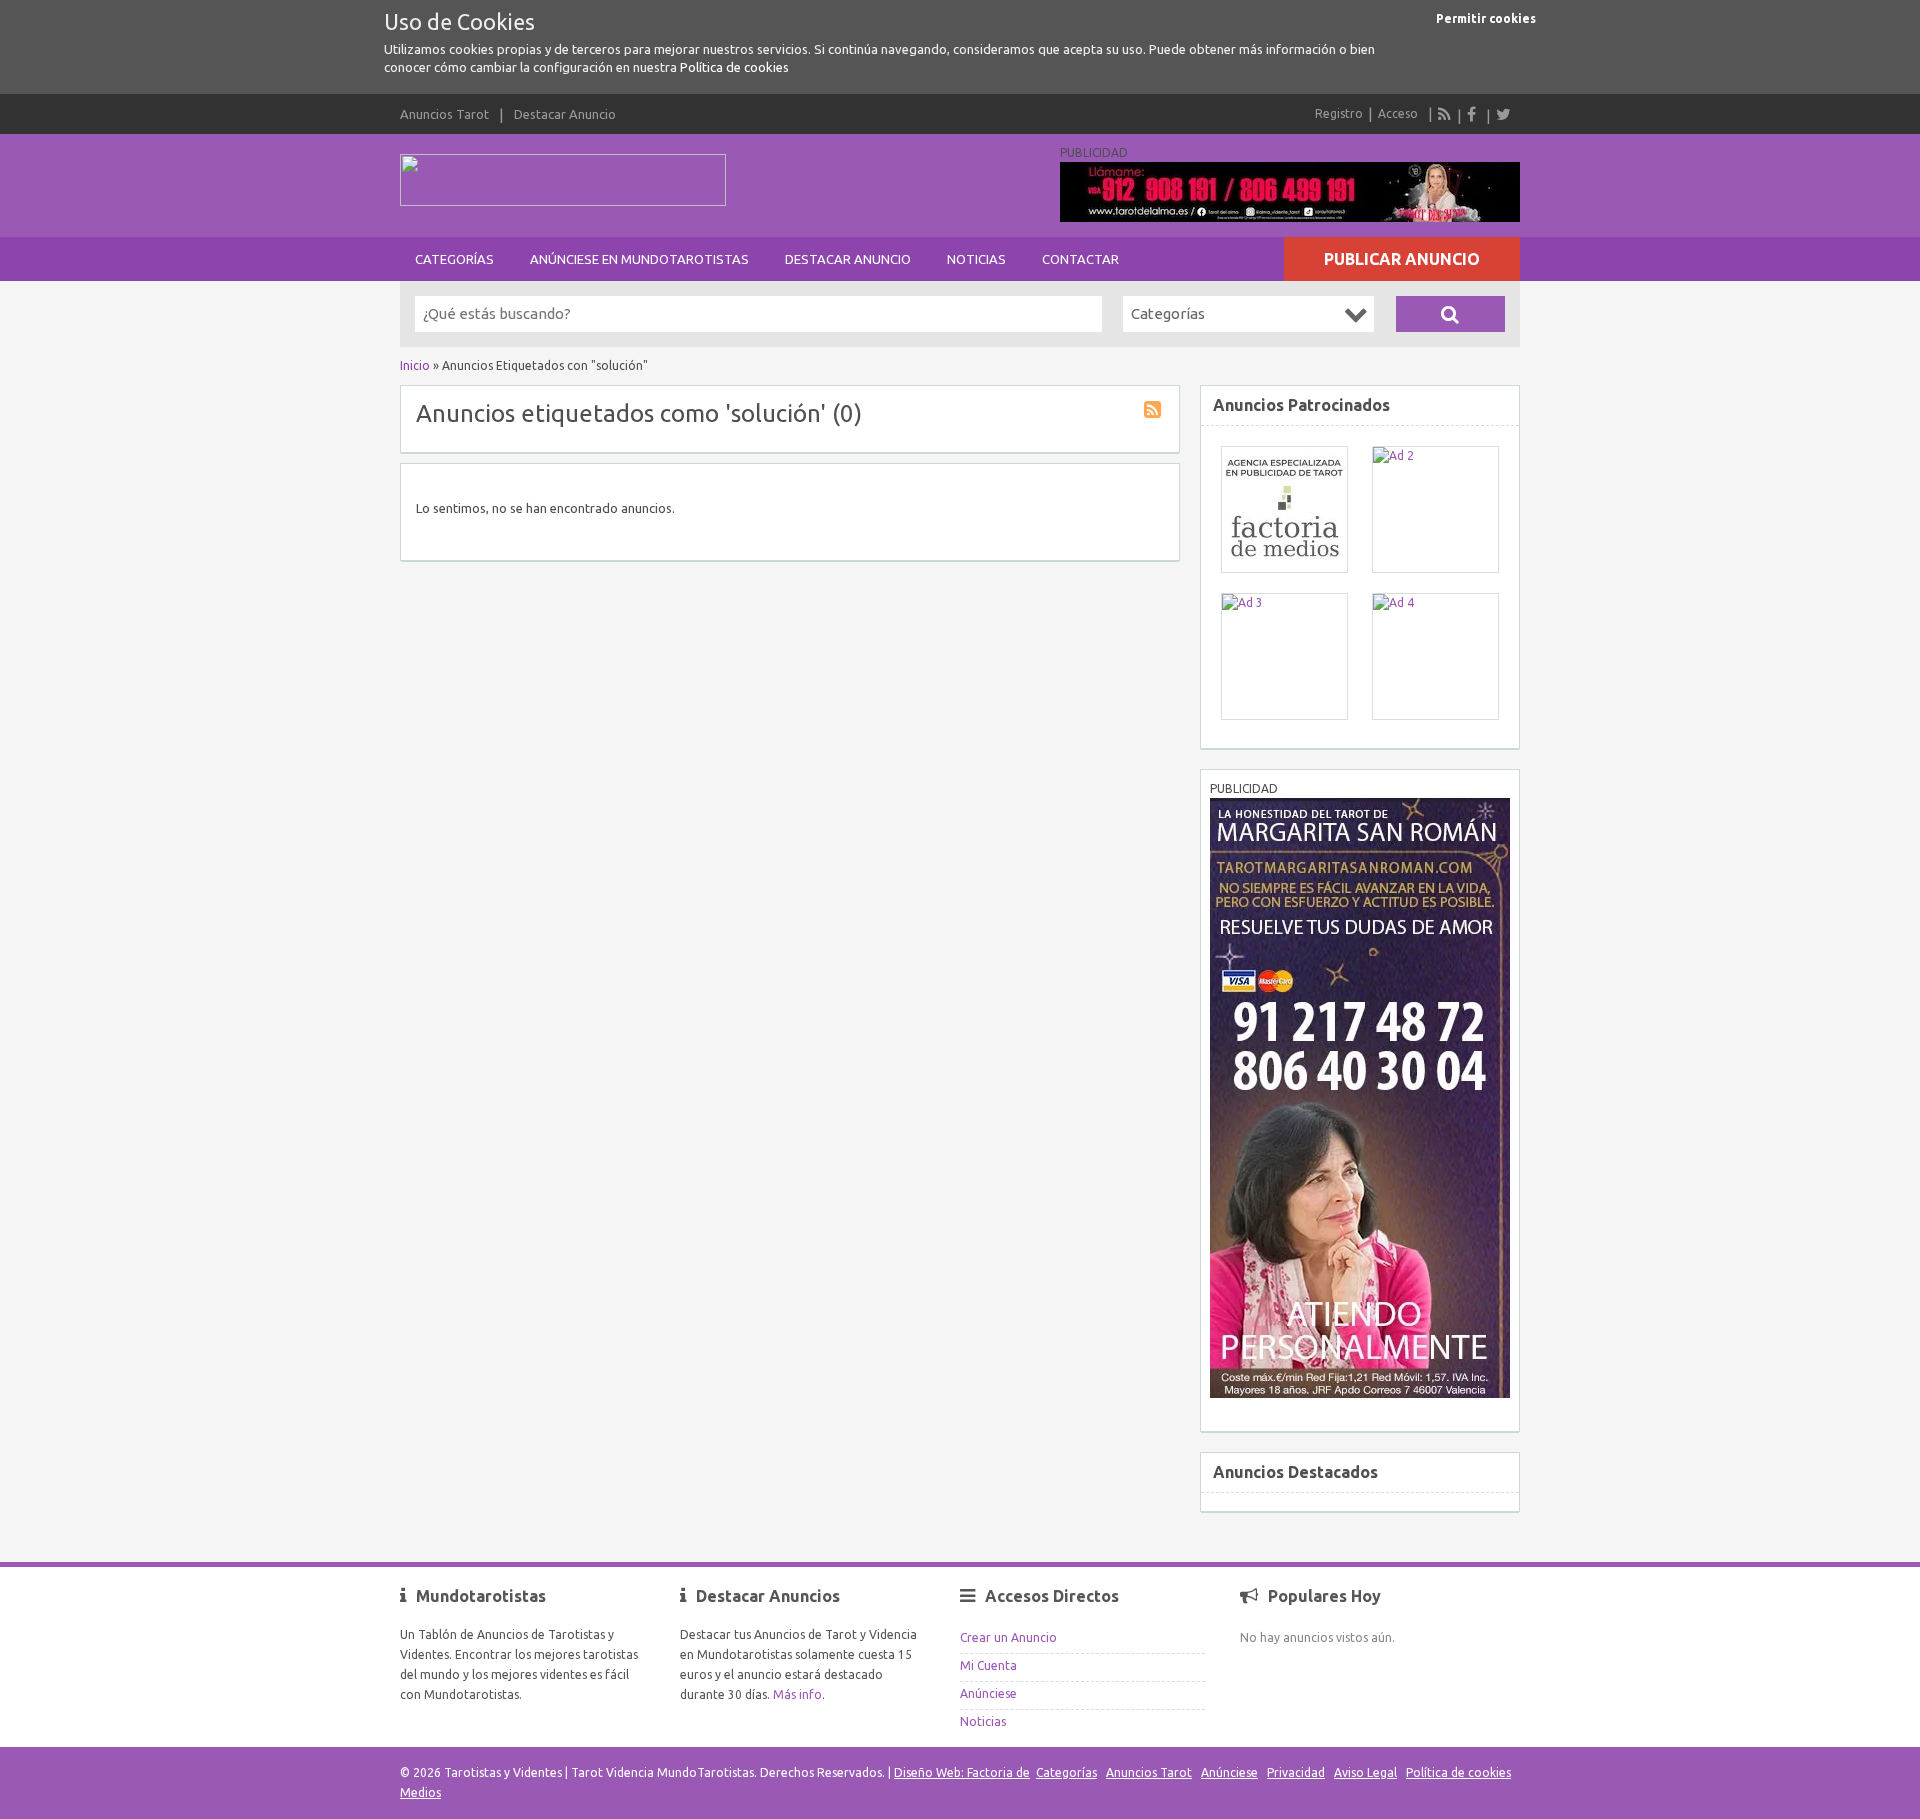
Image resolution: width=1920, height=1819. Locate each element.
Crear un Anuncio (1008, 1637)
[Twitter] (1503, 114)
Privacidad (1296, 1772)
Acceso (1398, 113)
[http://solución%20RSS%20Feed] (1155, 412)
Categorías (454, 259)
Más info (797, 1694)
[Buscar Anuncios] (1450, 314)
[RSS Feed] (1445, 114)
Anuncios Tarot (444, 114)
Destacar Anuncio (565, 114)
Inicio (415, 365)
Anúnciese (988, 1693)
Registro (1339, 113)
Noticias (976, 259)
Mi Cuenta (988, 1665)
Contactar (1080, 259)
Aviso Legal (1365, 1772)
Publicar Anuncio (1402, 259)
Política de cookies (734, 67)
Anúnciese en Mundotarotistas (639, 259)
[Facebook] (1474, 114)
